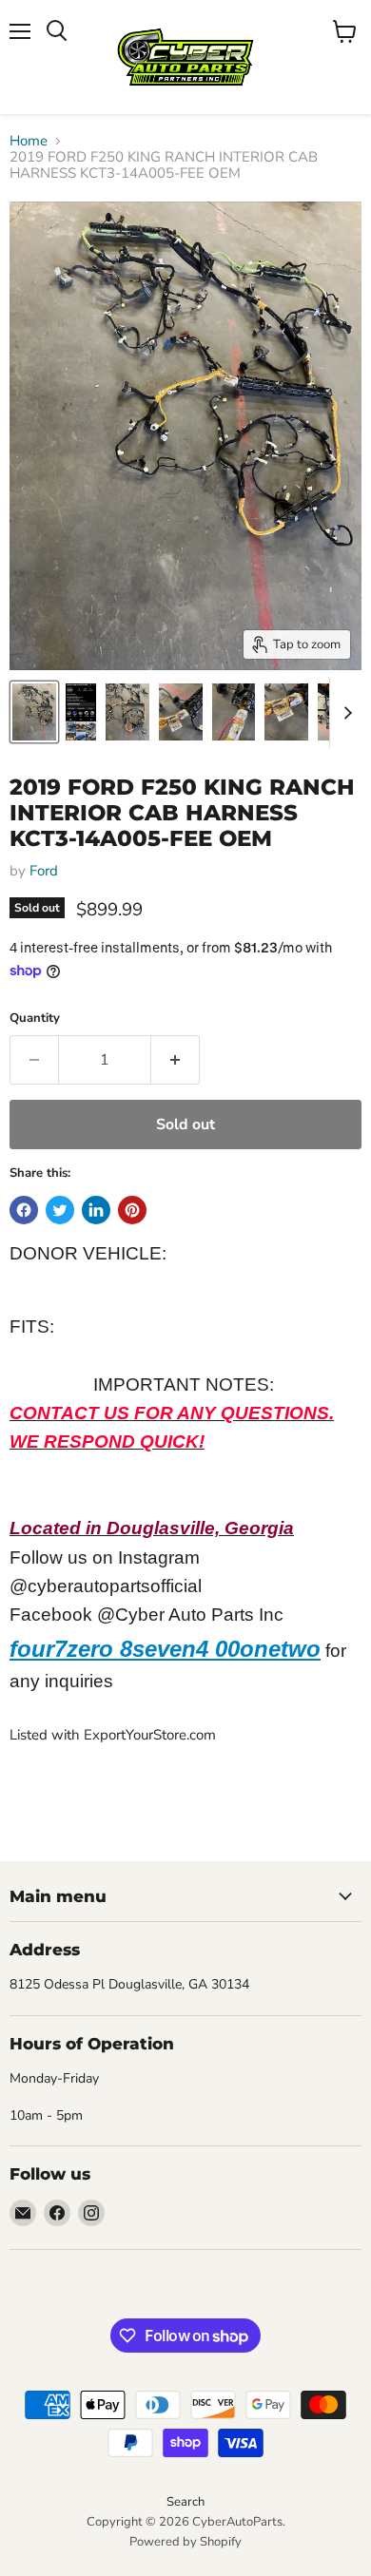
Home (29, 141)
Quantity (35, 1019)
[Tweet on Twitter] (60, 1210)
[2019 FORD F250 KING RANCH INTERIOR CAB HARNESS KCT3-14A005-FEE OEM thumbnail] (34, 712)
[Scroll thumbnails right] (344, 713)
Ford (44, 871)
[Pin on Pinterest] (132, 1210)
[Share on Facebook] (24, 1210)
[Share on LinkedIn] (96, 1210)
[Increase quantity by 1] (176, 1060)
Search (185, 2502)
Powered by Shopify (185, 2542)
